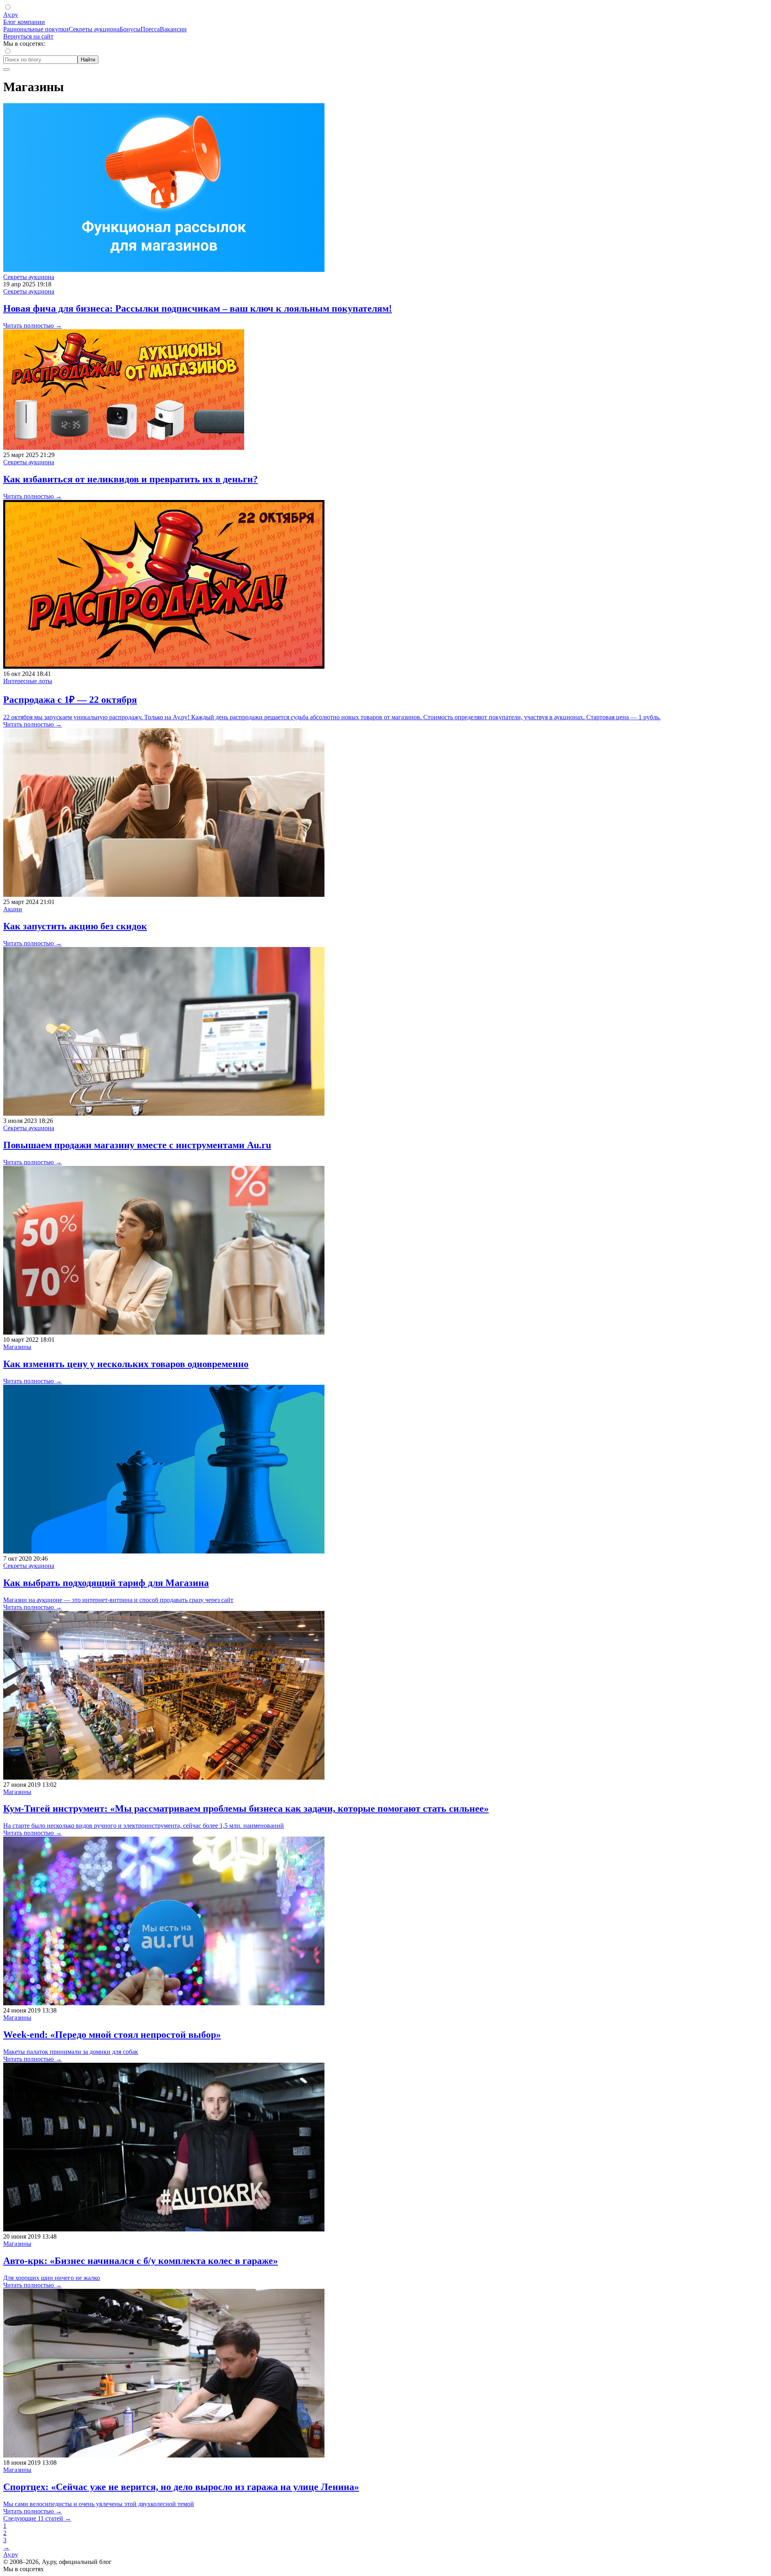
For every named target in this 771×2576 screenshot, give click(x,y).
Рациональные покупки (36, 29)
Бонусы (130, 29)
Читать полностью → (33, 326)
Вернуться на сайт (28, 36)
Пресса (150, 29)
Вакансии (173, 29)
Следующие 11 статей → (37, 2518)
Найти (88, 60)
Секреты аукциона (94, 29)
